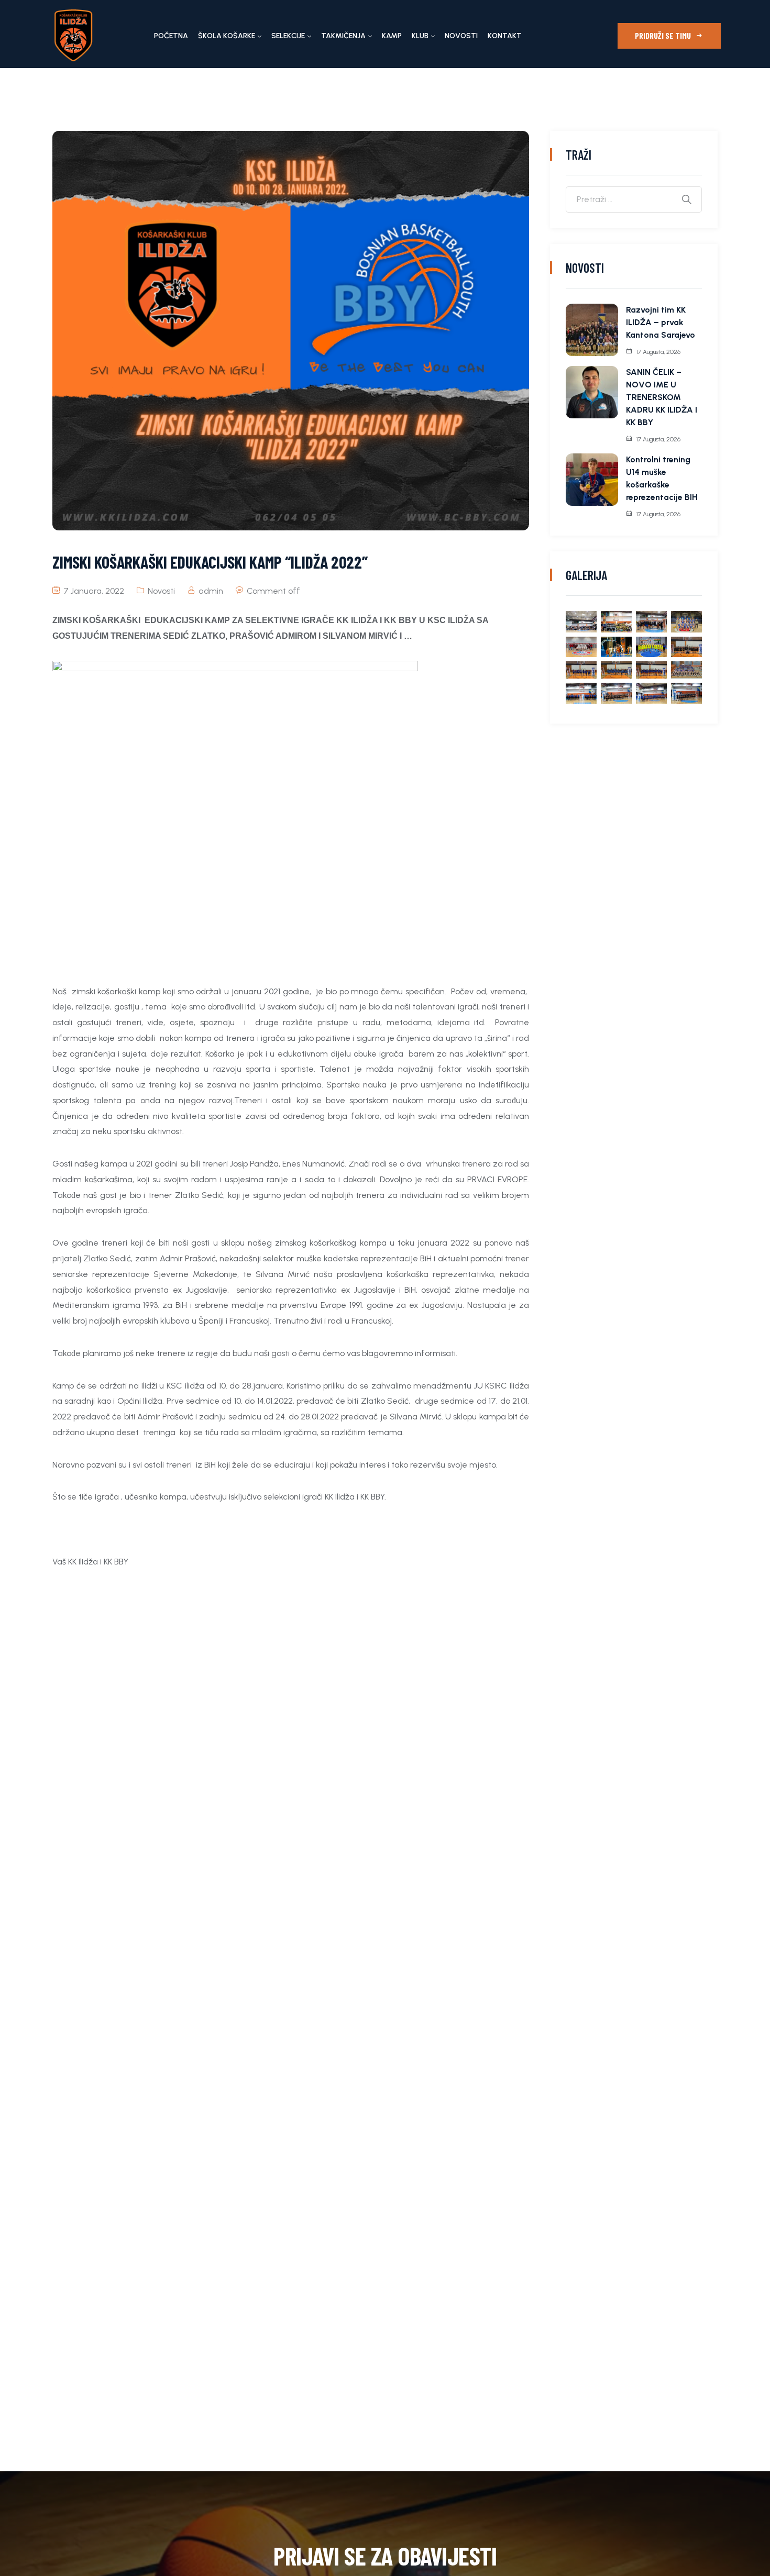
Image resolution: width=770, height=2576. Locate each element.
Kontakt (505, 36)
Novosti (461, 36)
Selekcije (288, 36)
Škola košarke (227, 36)
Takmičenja (343, 36)
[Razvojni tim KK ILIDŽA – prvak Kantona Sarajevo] (592, 330)
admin (211, 591)
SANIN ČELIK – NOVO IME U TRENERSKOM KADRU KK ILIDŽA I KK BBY (662, 397)
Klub (420, 36)
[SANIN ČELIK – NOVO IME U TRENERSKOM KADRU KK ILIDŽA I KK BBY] (592, 392)
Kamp (392, 36)
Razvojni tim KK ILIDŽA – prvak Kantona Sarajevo (661, 322)
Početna (171, 36)
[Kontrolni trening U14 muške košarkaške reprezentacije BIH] (592, 480)
